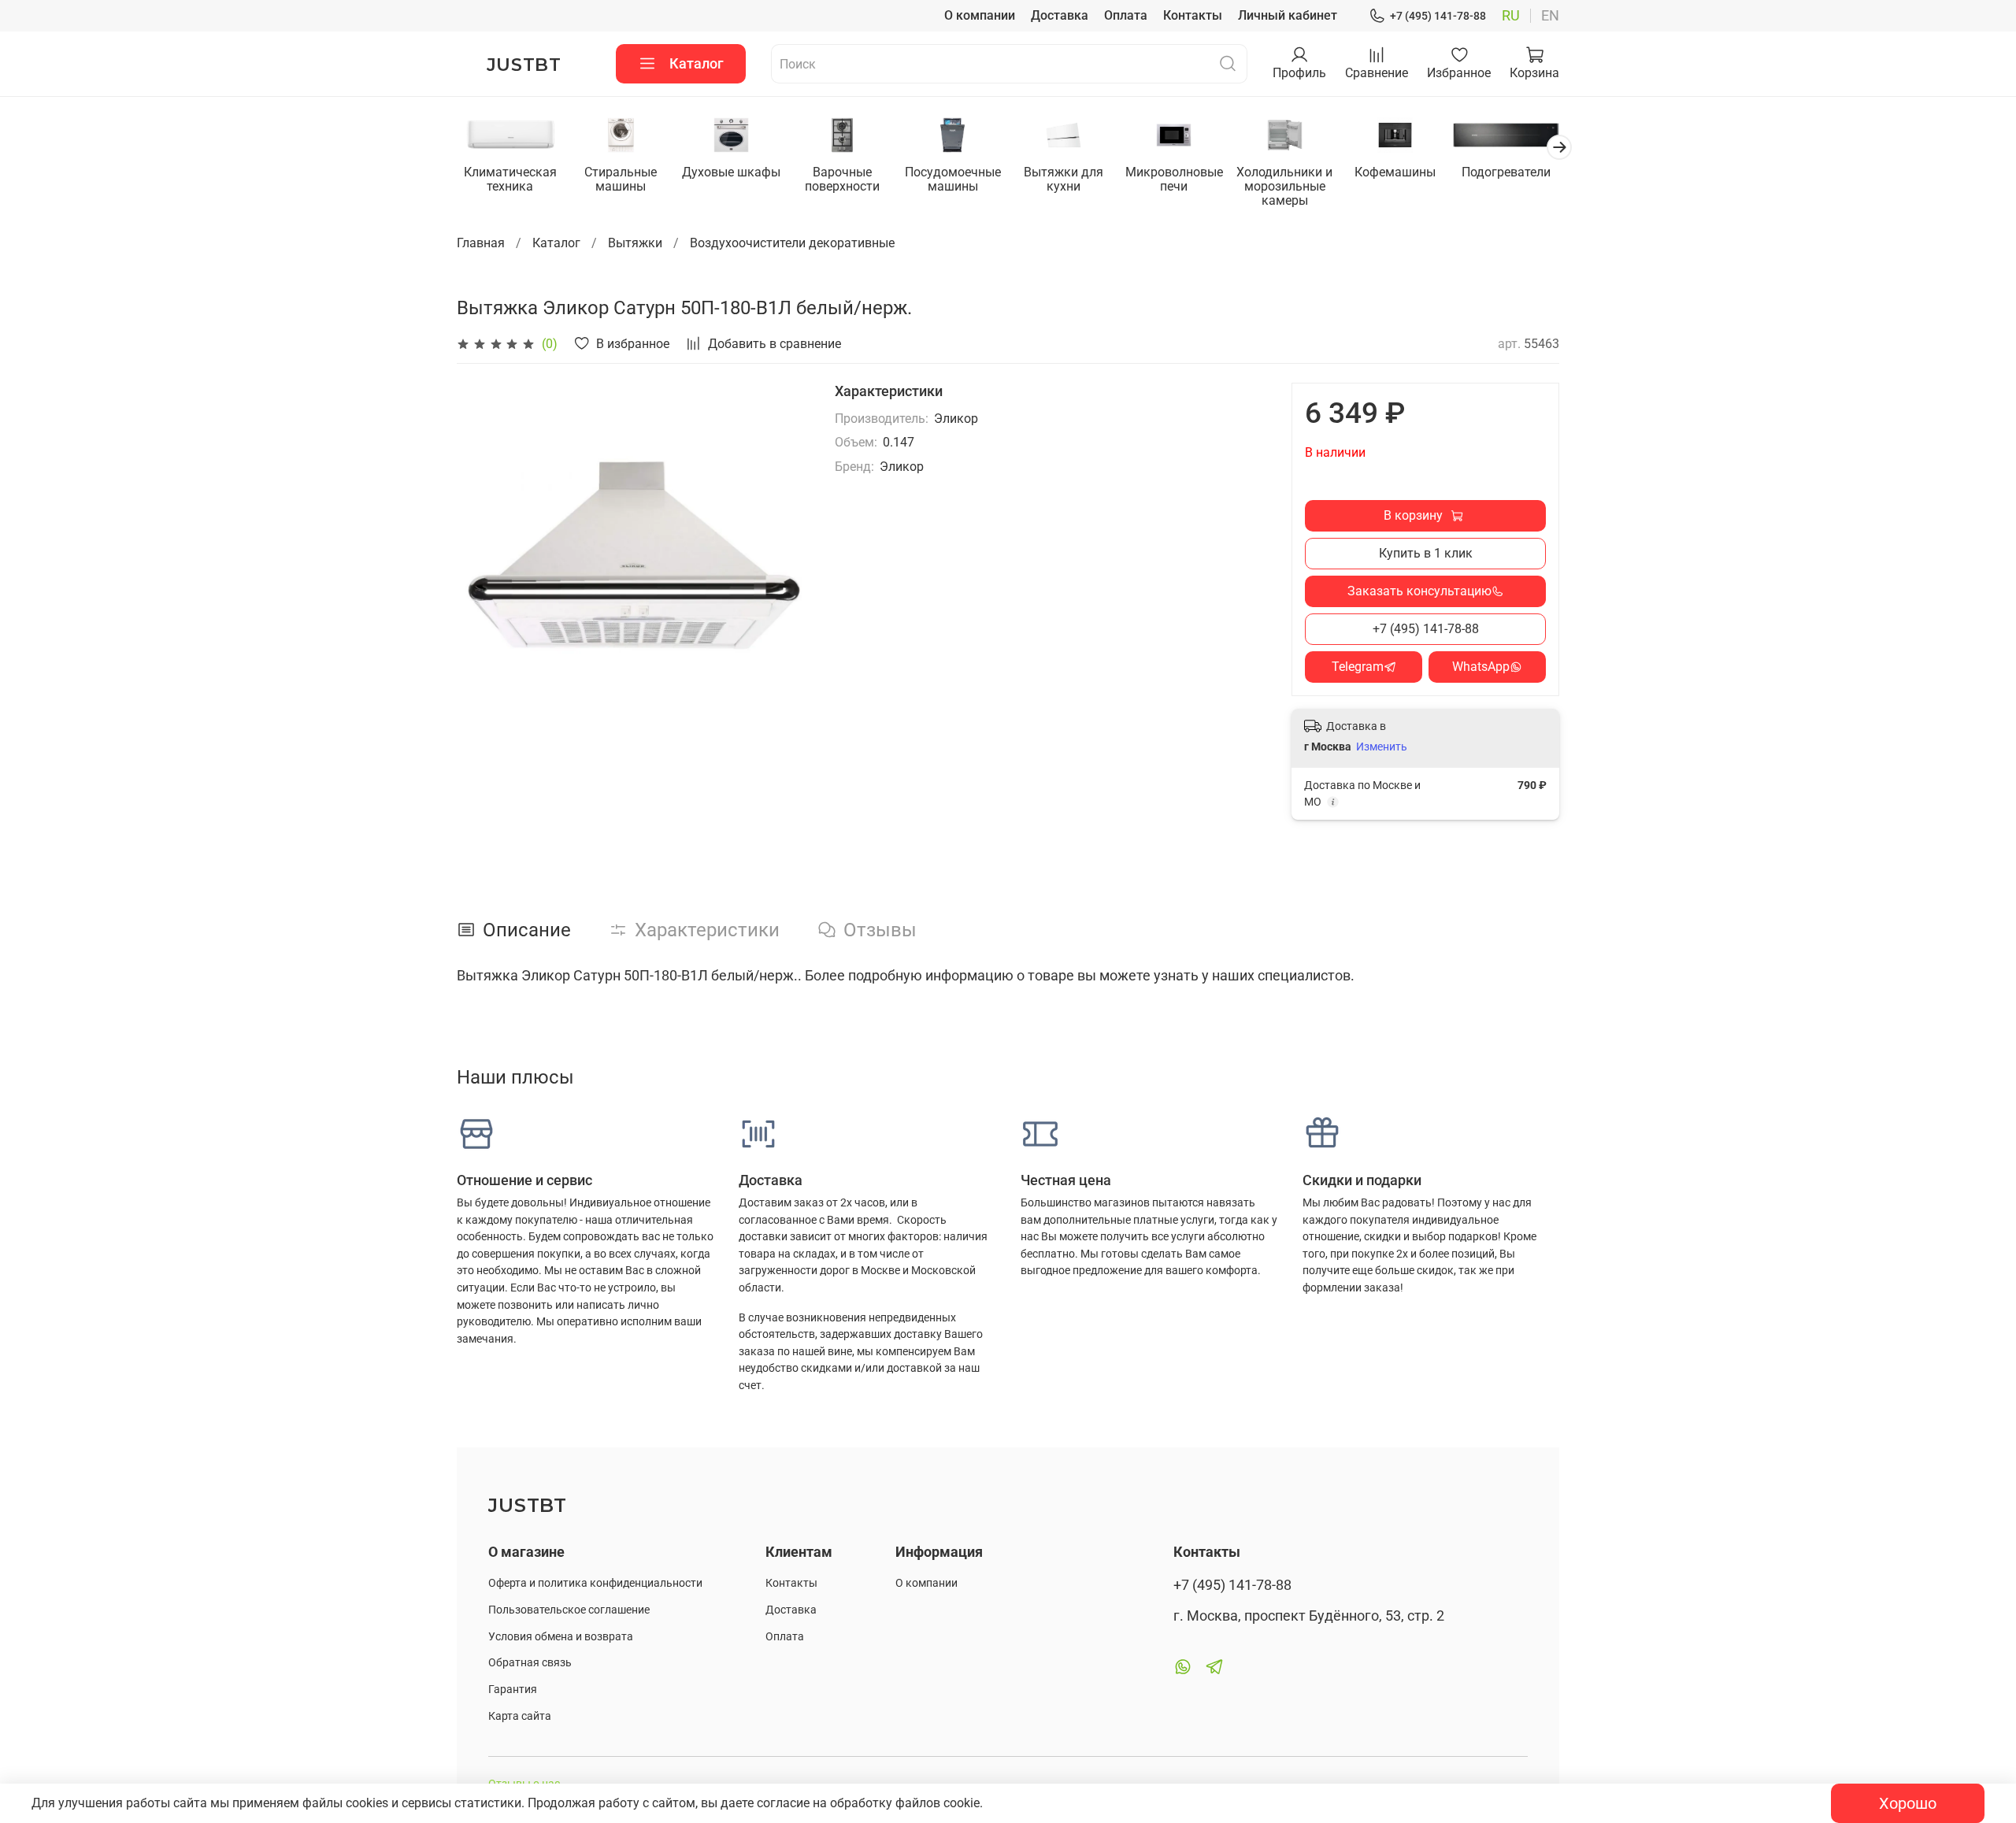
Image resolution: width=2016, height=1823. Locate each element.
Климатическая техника (510, 179)
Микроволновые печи (1174, 179)
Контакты (1193, 15)
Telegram (1358, 667)
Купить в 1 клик (1426, 553)
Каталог (697, 63)
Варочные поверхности (842, 179)
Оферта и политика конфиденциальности (595, 1583)
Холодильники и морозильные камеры (1284, 186)
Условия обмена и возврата (561, 1637)
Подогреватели (1506, 172)
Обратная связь (530, 1663)
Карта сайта (520, 1716)
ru (1511, 16)
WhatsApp (1481, 667)
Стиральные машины (621, 179)
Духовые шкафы (731, 172)
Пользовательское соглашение (569, 1610)
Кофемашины (1395, 172)
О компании (980, 15)
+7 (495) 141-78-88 (1438, 16)
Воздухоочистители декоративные (792, 243)
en (1550, 16)
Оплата (1126, 15)
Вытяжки (635, 243)
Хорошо (1908, 1803)
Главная (481, 243)
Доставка (1060, 15)
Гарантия (513, 1690)
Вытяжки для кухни (1064, 179)
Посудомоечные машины (953, 179)
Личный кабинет (1288, 15)
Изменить (1382, 747)
